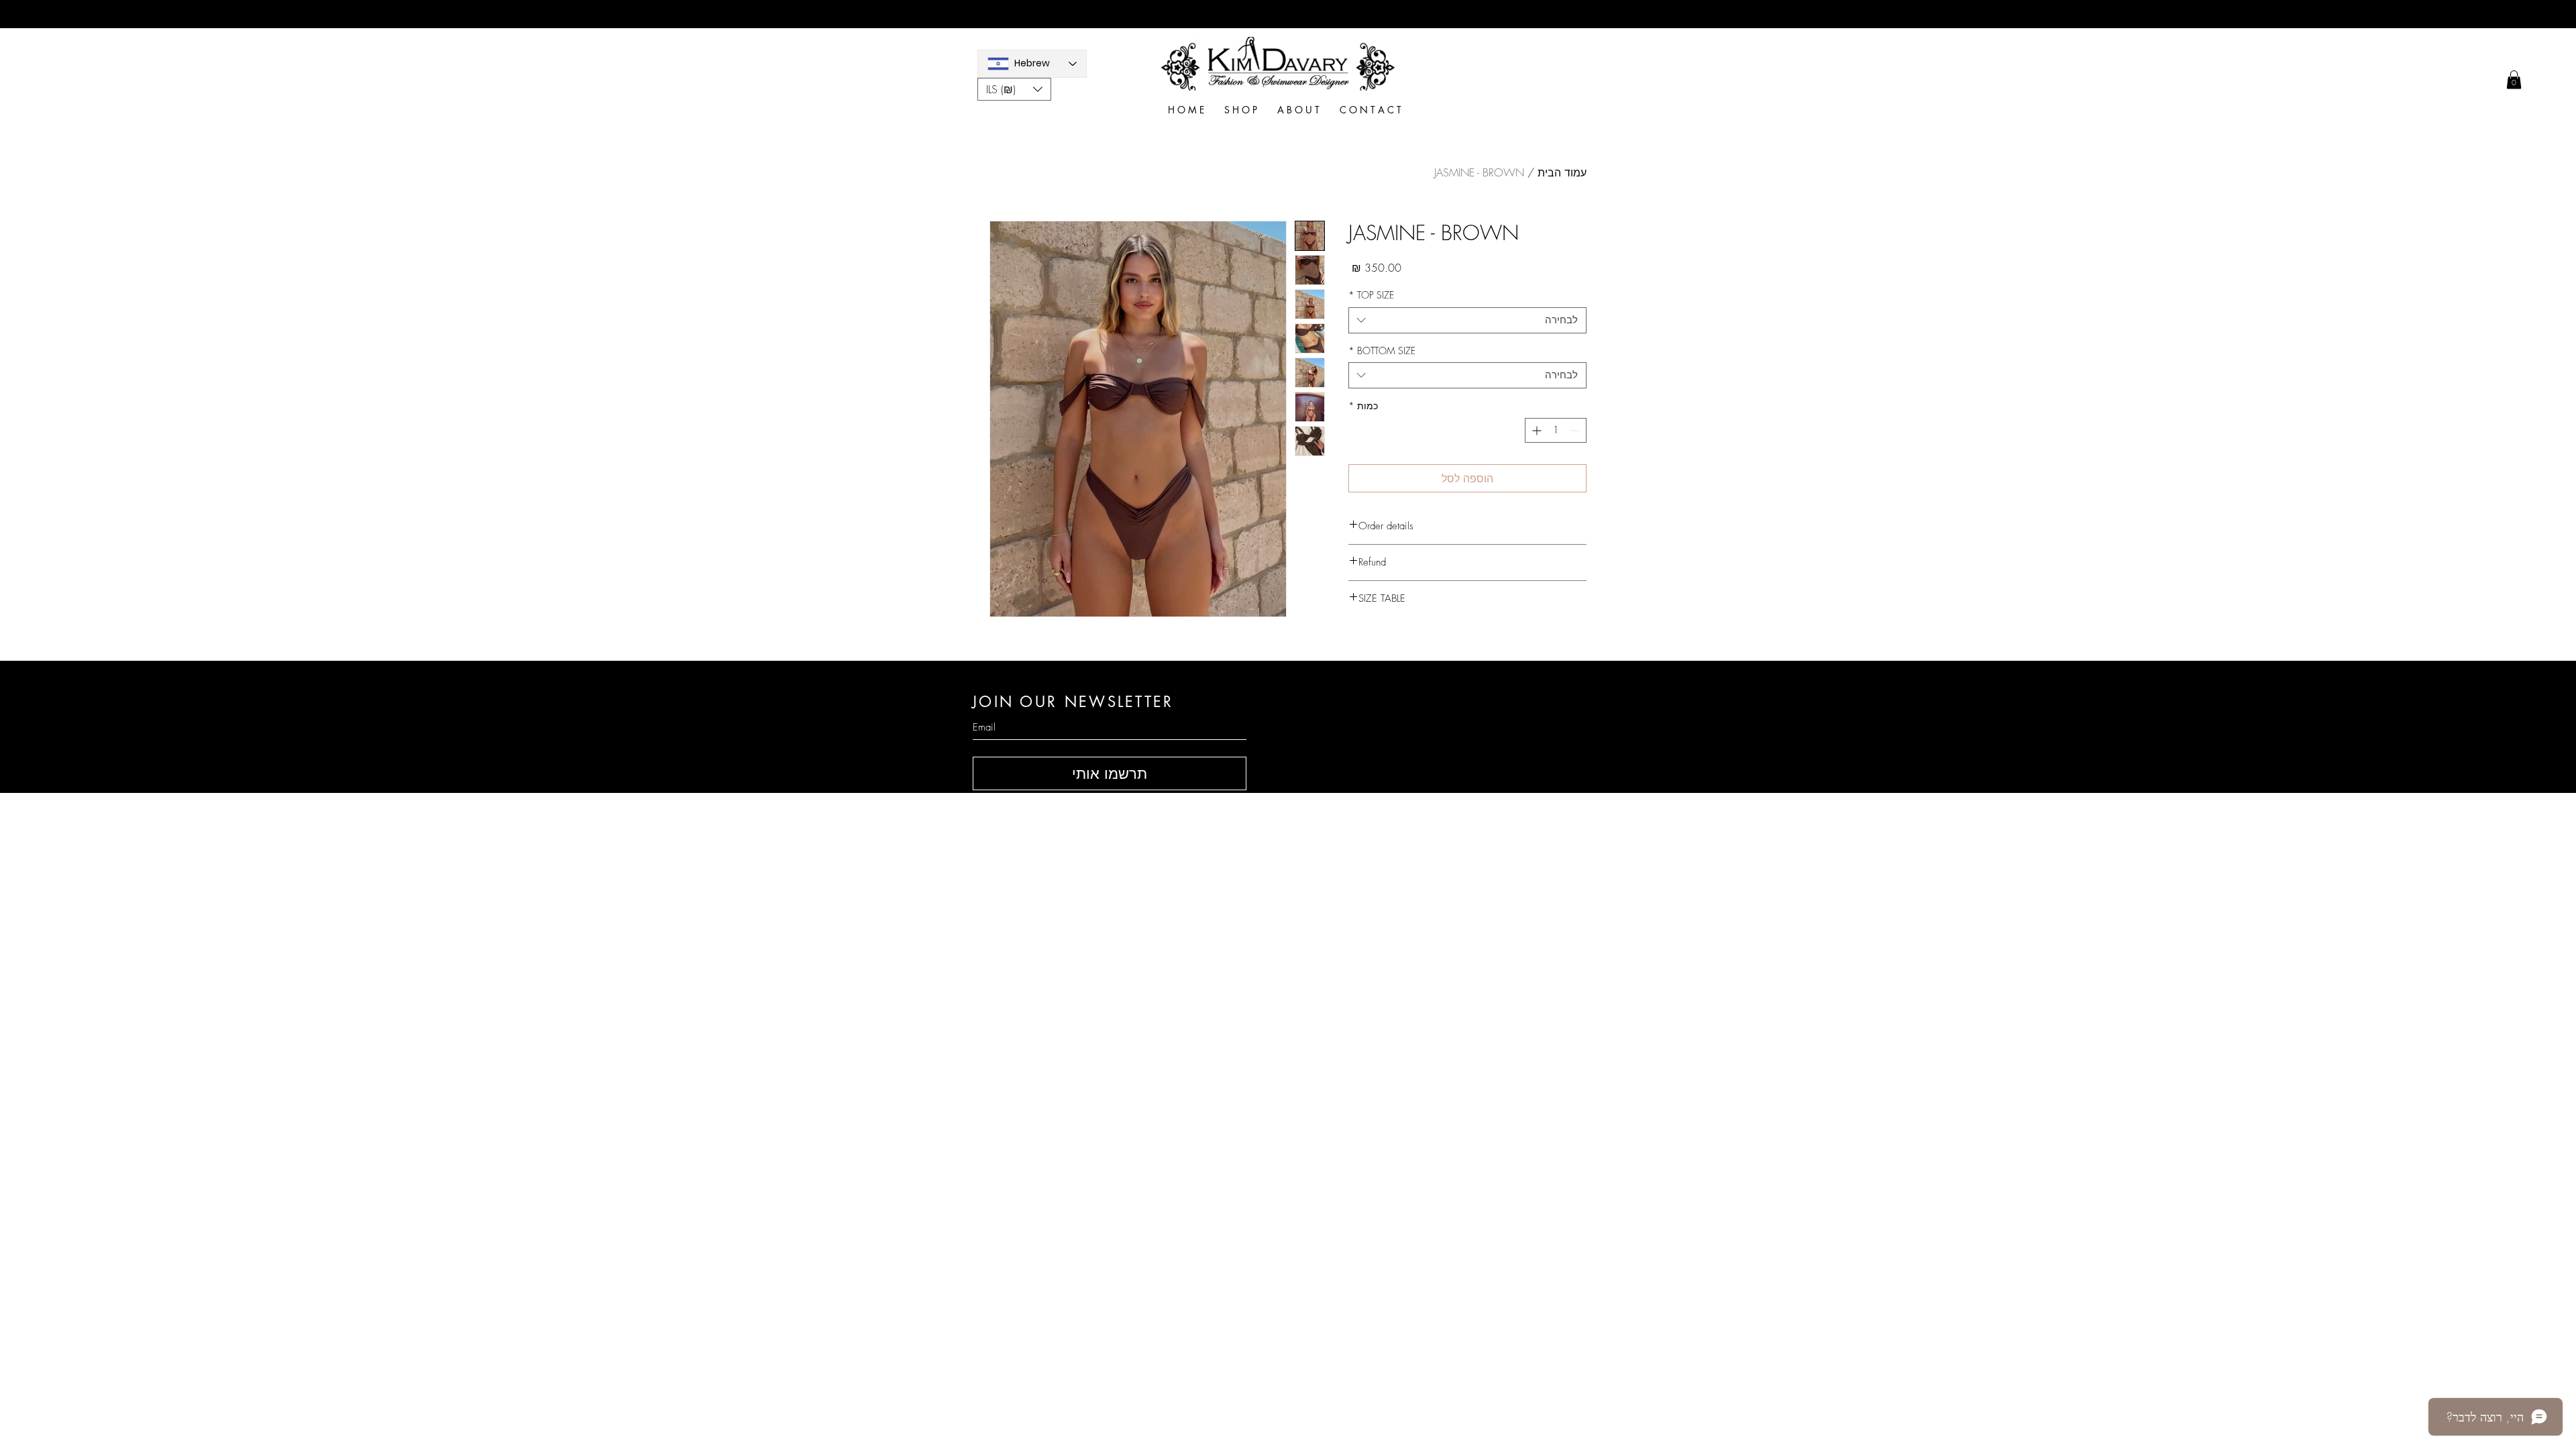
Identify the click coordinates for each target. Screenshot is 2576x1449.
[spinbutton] (1556, 430)
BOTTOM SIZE (1382, 351)
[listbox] (1014, 89)
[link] (2514, 79)
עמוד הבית (1562, 172)
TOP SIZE (1371, 295)
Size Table (1442, 857)
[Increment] (1535, 430)
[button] (1014, 89)
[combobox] (1467, 320)
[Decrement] (1576, 430)
